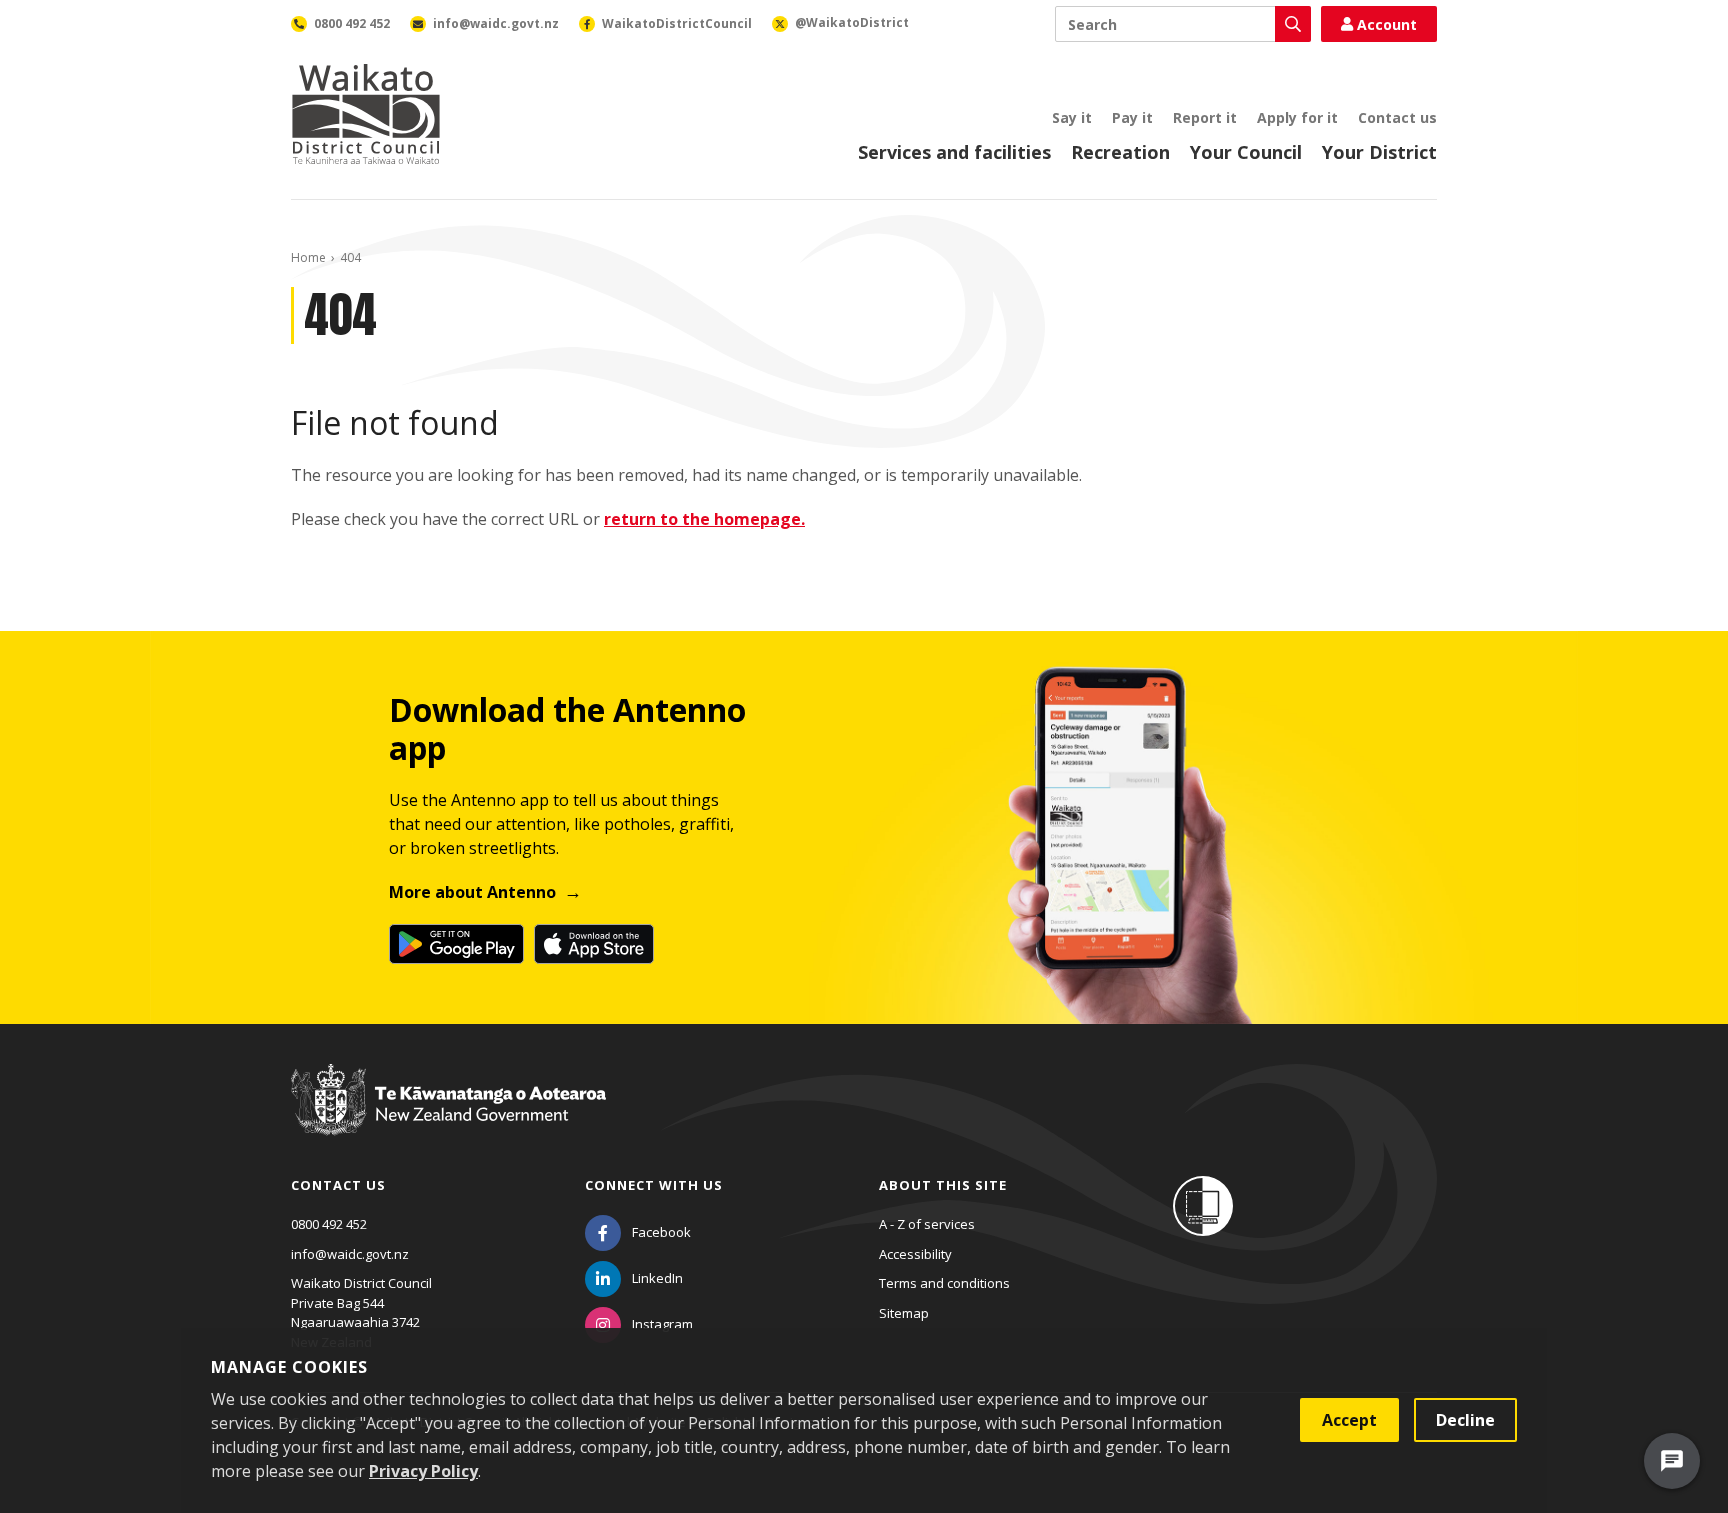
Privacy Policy (423, 1471)
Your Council (1246, 152)
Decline (1465, 1420)
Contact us (1397, 117)
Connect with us (654, 1185)
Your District (1379, 152)
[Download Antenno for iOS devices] (594, 944)
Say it (1072, 117)
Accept (1349, 1420)
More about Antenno (472, 892)
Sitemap (904, 1313)
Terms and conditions (944, 1283)
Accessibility (915, 1254)
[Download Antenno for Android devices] (456, 944)
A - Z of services (927, 1224)
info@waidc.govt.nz (350, 1254)
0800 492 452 (329, 1224)
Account (1387, 24)
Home (308, 257)
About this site (943, 1185)
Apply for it (1297, 117)
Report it (1205, 117)
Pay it (1132, 117)
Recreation (1120, 152)
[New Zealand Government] (448, 1118)
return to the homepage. (704, 519)
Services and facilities (954, 152)
